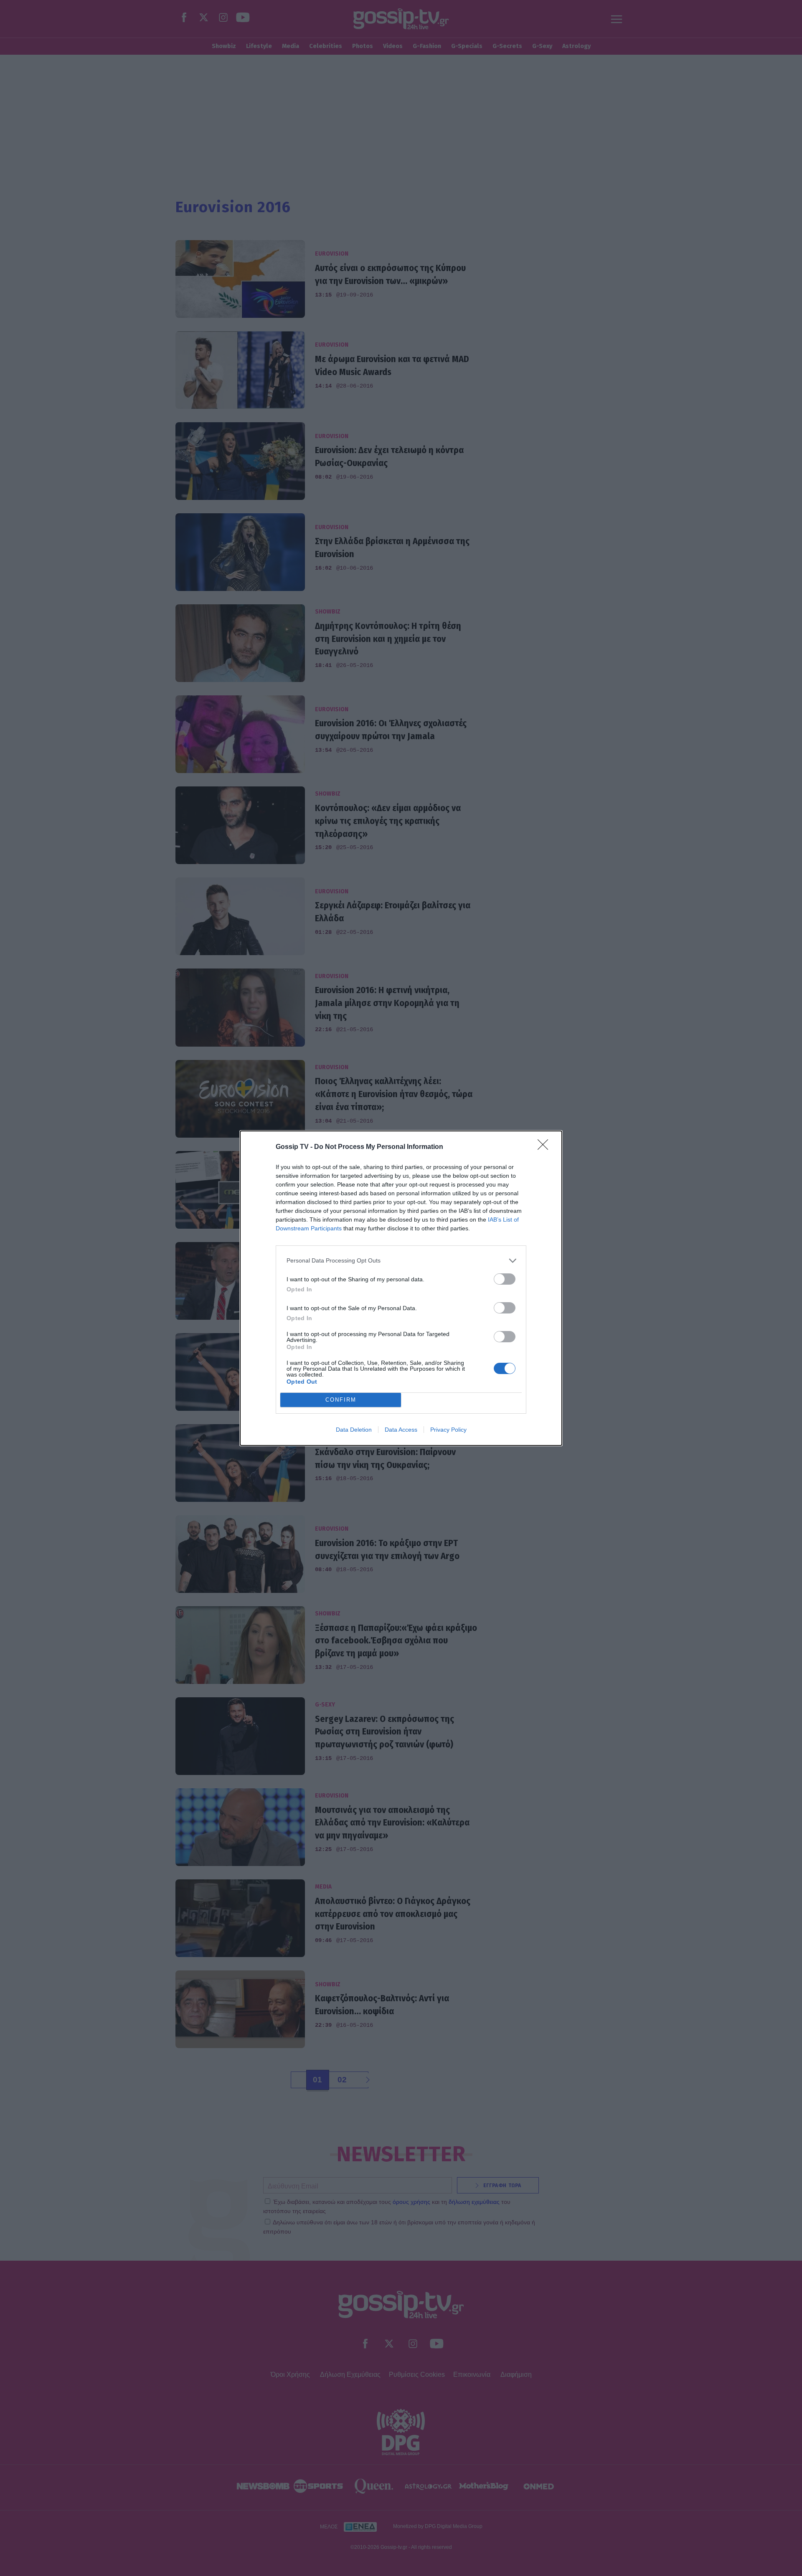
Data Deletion (354, 1430)
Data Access (401, 1430)
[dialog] (401, 1288)
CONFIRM (341, 1400)
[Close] (546, 1147)
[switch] (505, 1279)
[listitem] (401, 1261)
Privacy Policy (448, 1430)
